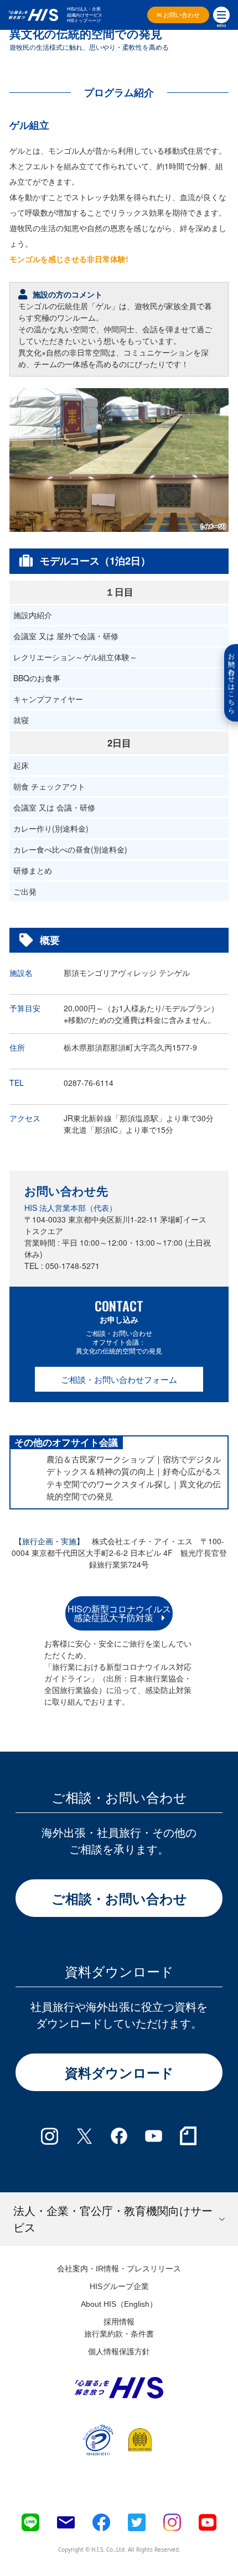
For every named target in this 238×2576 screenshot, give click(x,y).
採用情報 (119, 2322)
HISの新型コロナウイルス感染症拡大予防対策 (119, 1613)
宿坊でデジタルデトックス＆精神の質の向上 (134, 1465)
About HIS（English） (119, 2304)
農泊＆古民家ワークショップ (100, 1459)
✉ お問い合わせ (178, 15)
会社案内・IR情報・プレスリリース (119, 2269)
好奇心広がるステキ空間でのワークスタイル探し (134, 1477)
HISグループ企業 (119, 2286)
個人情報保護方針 (119, 2352)
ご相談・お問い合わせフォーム (119, 1379)
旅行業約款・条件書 (119, 2334)
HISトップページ (84, 20)
